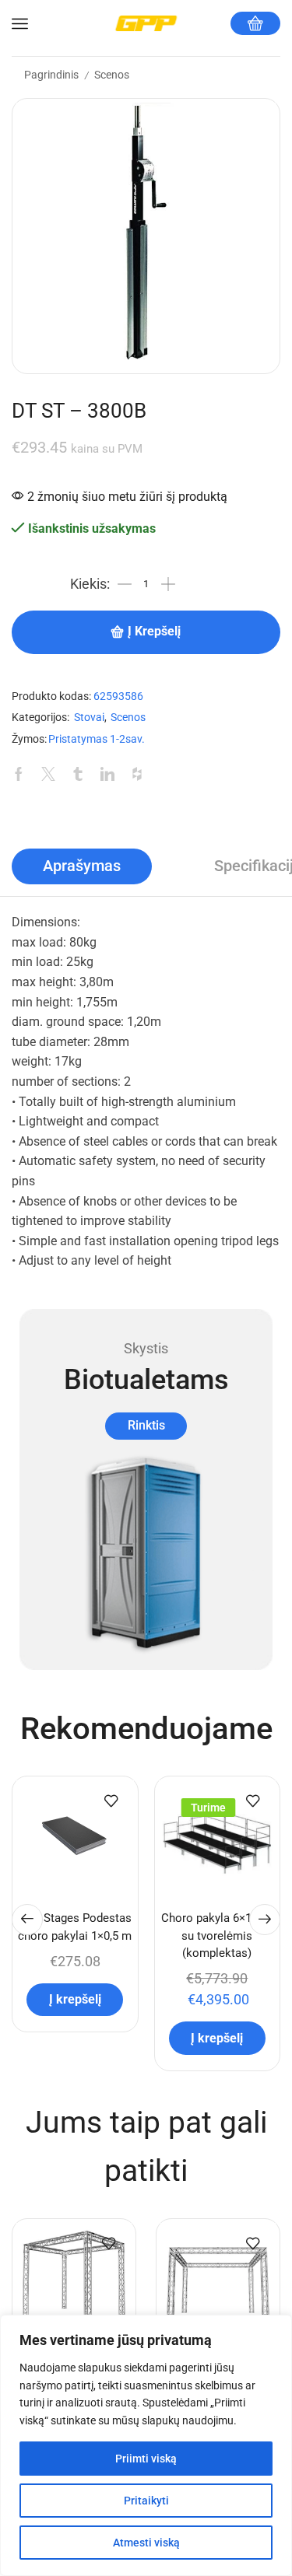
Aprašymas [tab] (82, 866)
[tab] (82, 866)
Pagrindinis (51, 75)
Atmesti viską (146, 2543)
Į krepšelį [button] (75, 1999)
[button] (27, 1920)
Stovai (89, 717)
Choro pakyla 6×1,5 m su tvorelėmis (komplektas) (217, 1935)
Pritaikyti (146, 2501)
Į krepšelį (154, 632)
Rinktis (146, 1425)
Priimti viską (146, 2459)
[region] (146, 2445)
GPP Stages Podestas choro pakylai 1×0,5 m (75, 1927)
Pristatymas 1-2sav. (97, 739)
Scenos (112, 75)
